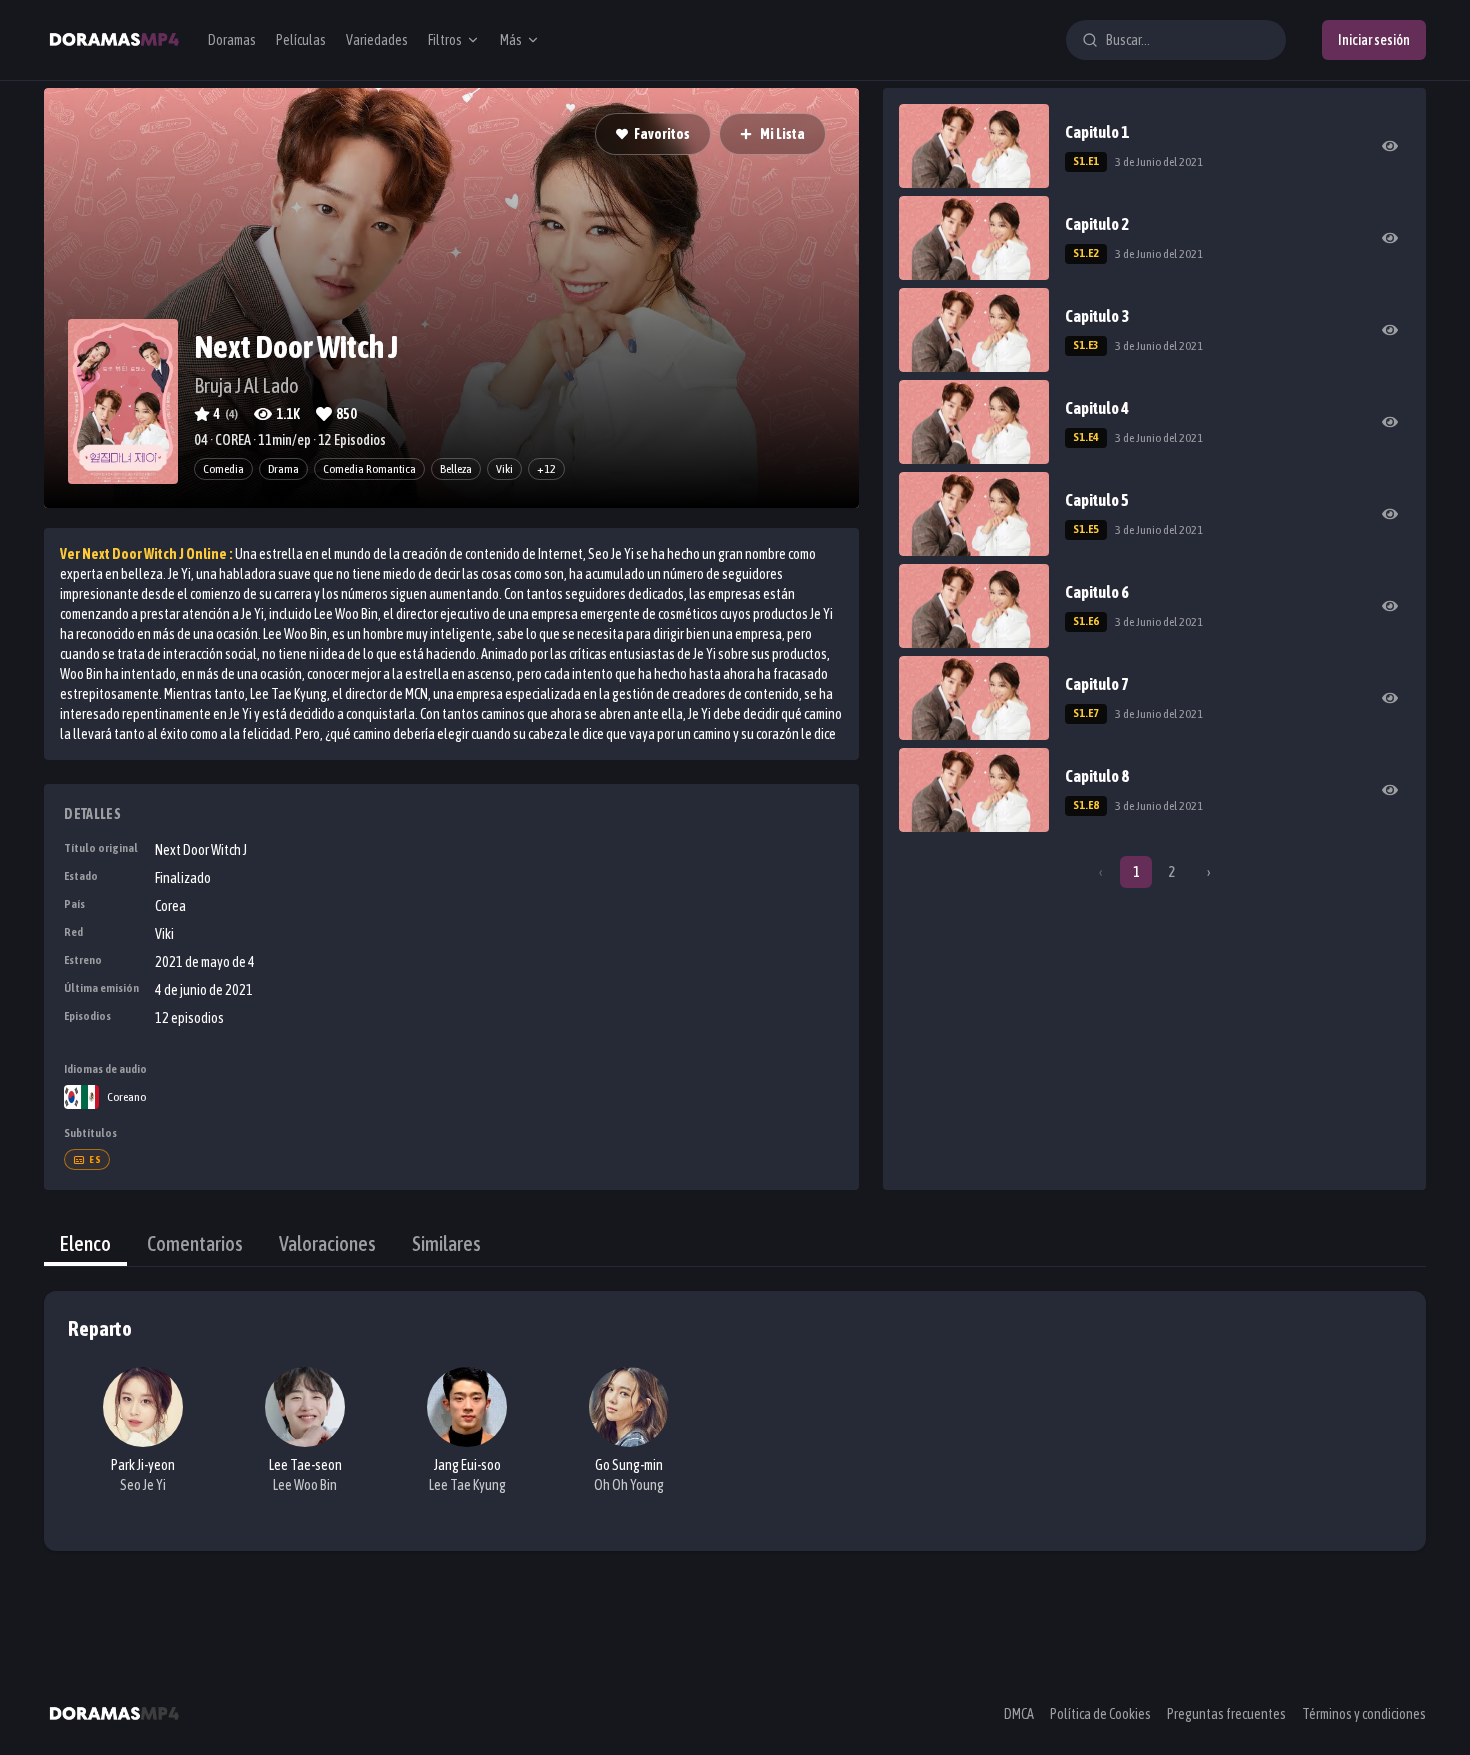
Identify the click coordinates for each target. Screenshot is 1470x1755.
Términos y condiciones (1364, 1714)
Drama (283, 469)
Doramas (232, 40)
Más (511, 40)
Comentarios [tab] (195, 1243)
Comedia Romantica (369, 469)
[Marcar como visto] (1390, 146)
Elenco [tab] (85, 1243)
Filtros (445, 40)
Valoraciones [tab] (327, 1243)
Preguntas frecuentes (1226, 1714)
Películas (301, 40)
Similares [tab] (446, 1243)
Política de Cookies (1100, 1714)
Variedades (377, 40)
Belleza (456, 469)
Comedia (223, 469)
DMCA (1019, 1714)
